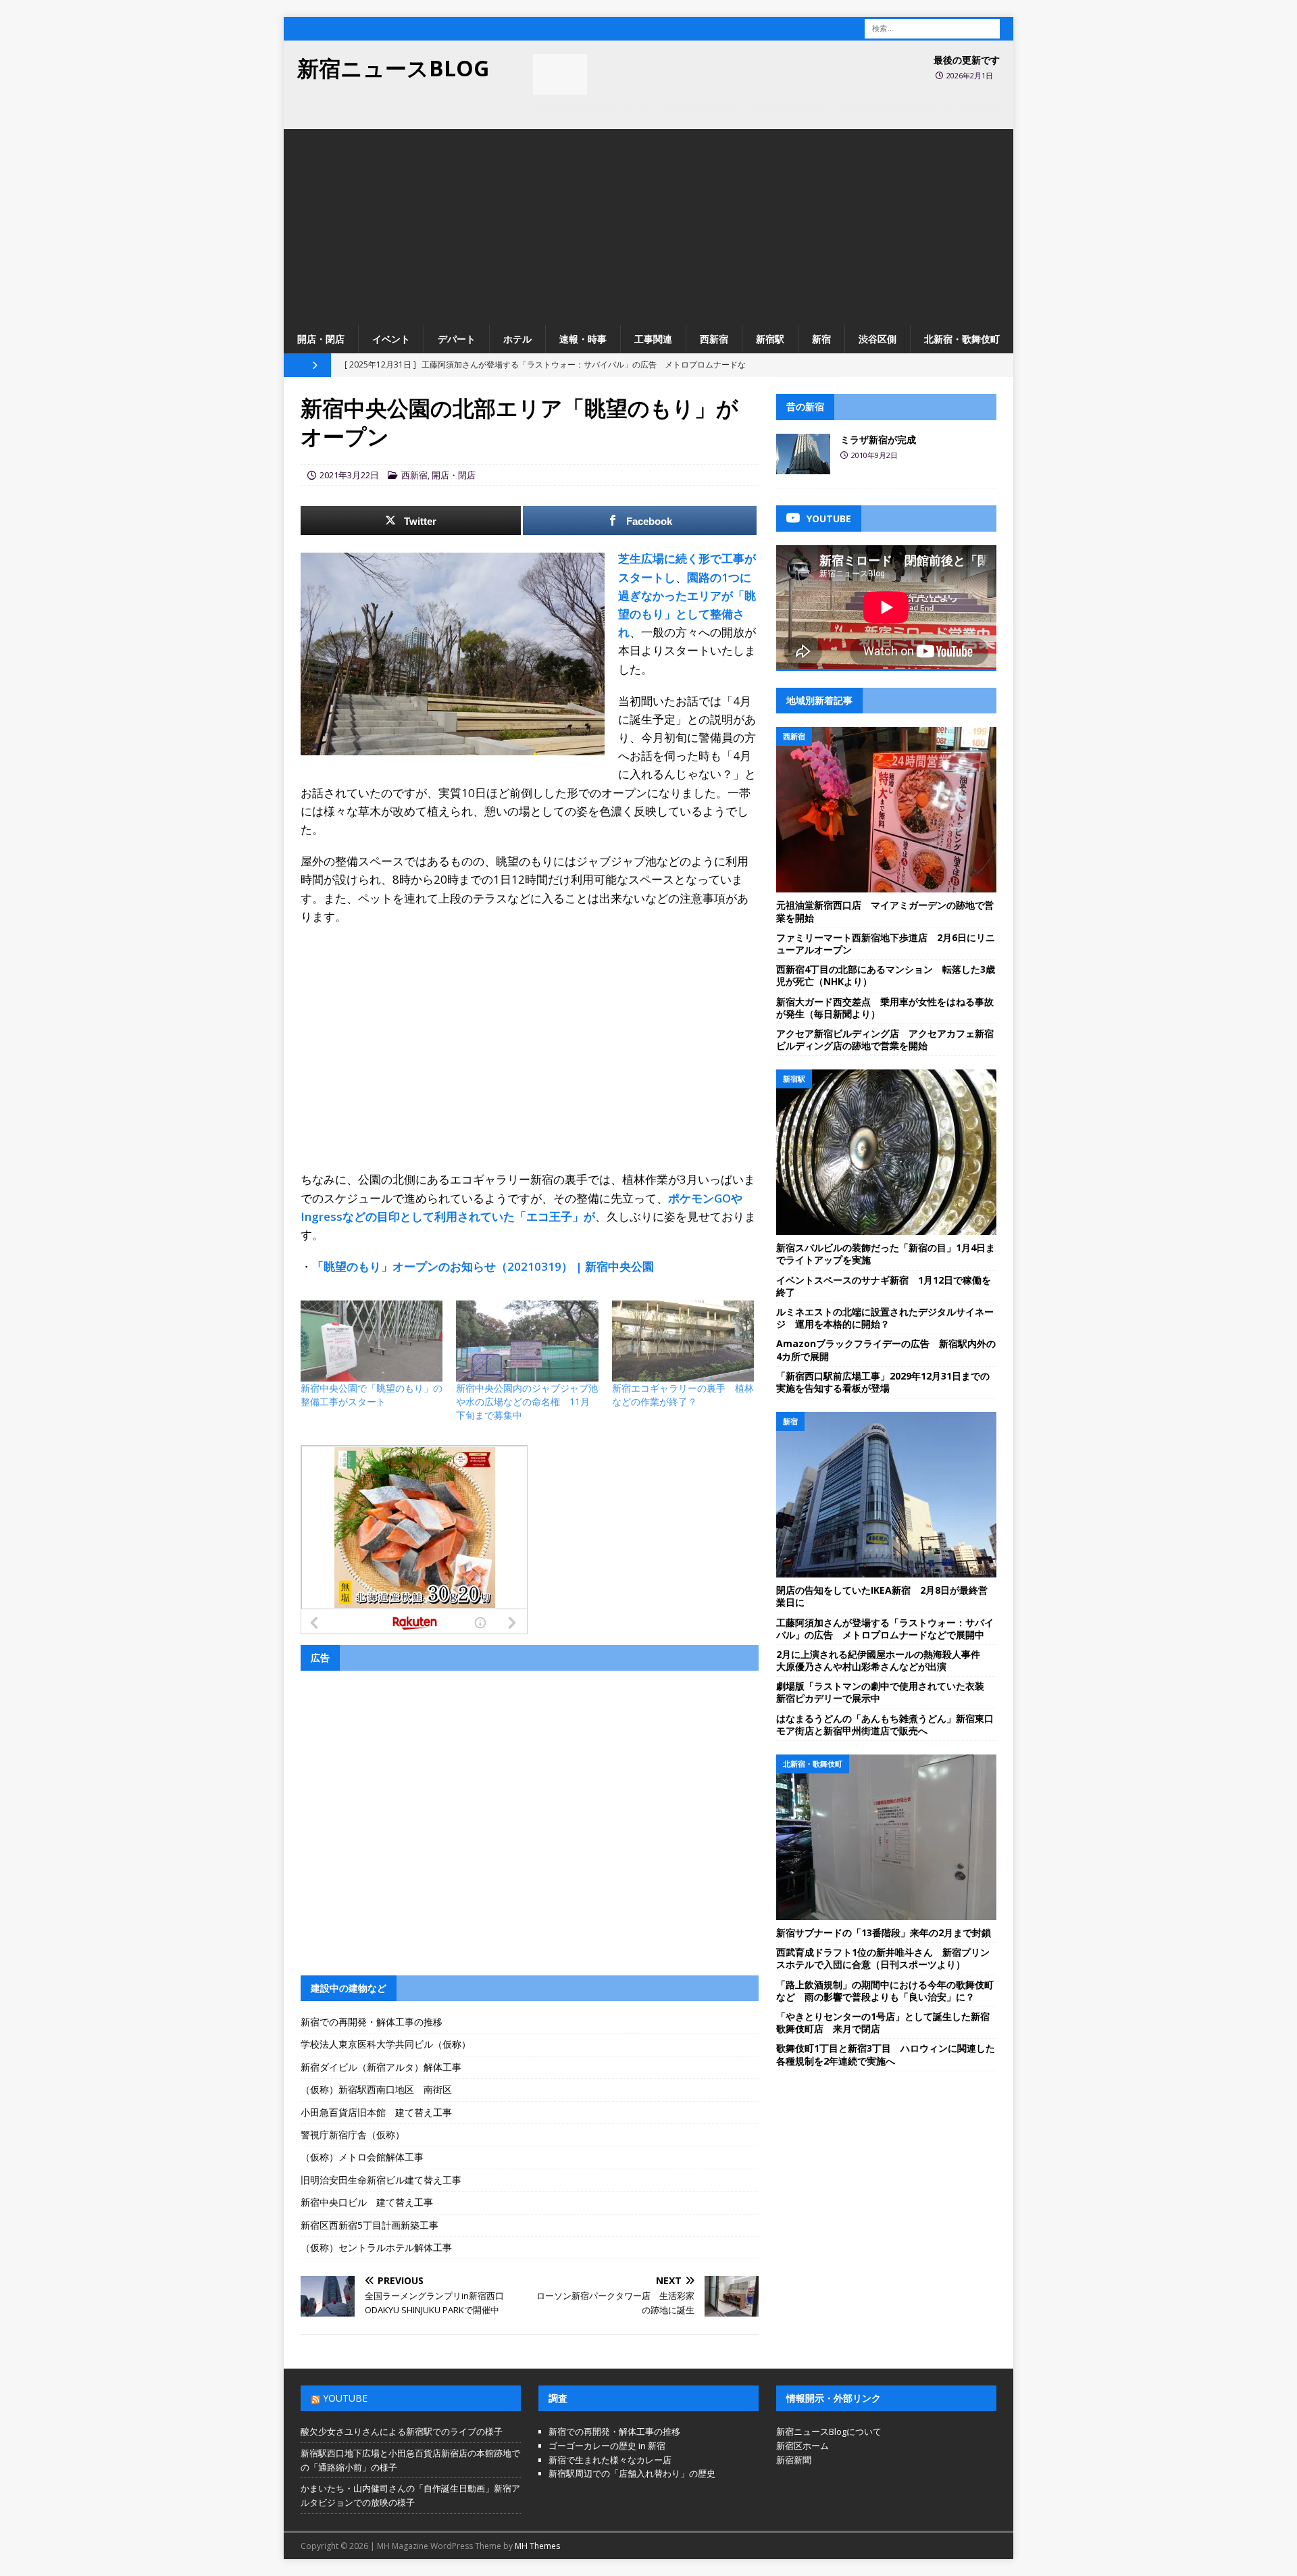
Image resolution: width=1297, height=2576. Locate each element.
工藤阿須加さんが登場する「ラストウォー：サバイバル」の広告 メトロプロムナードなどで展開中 (885, 1628)
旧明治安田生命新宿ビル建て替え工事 (381, 2180)
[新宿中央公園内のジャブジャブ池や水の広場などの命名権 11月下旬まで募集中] (527, 1341)
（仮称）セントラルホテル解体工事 (376, 2247)
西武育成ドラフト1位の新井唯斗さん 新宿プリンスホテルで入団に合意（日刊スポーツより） (883, 1958)
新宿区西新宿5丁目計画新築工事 (370, 2225)
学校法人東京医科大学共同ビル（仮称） (386, 2044)
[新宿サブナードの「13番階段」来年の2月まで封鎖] (886, 1837)
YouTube (345, 2398)
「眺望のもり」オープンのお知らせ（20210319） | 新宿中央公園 (483, 1266)
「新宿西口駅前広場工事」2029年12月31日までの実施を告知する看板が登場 (883, 1382)
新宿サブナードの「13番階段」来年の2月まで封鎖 (884, 1933)
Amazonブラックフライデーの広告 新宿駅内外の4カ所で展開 (886, 1349)
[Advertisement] (648, 224)
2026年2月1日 (970, 75)
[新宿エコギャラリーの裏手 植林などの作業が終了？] (683, 1341)
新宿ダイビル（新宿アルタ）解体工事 (381, 2067)
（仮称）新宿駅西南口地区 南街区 (376, 2089)
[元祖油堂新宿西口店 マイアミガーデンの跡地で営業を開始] (886, 810)
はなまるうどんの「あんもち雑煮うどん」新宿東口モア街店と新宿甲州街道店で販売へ (885, 1724)
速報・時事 (583, 339)
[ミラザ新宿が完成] (803, 454)
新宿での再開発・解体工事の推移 (372, 2022)
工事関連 (653, 339)
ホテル (517, 339)
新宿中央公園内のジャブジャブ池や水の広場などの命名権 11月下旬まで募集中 (527, 1401)
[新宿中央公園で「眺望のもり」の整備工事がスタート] (372, 1341)
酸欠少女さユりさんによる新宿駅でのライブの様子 (402, 2431)
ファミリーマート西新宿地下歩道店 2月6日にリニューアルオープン (886, 943)
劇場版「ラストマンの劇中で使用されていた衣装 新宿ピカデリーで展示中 (885, 1692)
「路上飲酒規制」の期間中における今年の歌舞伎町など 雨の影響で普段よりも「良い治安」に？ (885, 1991)
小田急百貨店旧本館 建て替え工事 (376, 2112)
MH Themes (537, 2546)
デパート (457, 339)
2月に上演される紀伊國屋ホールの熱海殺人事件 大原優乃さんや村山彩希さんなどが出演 (883, 1660)
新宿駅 (770, 339)
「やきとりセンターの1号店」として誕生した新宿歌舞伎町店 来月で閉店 (883, 2022)
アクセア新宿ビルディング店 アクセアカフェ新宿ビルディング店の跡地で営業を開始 (885, 1039)
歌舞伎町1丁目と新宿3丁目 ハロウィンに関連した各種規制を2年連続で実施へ (886, 2054)
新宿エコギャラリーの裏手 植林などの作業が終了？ (683, 1395)
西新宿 (714, 339)
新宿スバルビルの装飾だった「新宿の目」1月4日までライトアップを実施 (886, 1254)
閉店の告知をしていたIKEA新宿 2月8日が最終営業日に (882, 1596)
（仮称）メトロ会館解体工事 (362, 2157)
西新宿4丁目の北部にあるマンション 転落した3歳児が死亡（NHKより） (886, 975)
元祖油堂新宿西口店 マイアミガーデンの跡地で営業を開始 (885, 911)
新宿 (821, 339)
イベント (391, 339)
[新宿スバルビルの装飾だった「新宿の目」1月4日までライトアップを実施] (886, 1152)
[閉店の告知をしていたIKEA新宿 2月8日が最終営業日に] (886, 1495)
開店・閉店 (321, 339)
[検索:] (932, 27)
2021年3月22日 (349, 475)
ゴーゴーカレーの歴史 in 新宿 (607, 2446)
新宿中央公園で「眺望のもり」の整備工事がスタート (372, 1395)
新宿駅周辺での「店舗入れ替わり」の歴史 (632, 2473)
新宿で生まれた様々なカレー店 (610, 2460)
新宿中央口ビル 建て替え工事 (367, 2202)
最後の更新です (967, 60)
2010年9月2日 (874, 455)
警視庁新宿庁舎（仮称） (353, 2135)
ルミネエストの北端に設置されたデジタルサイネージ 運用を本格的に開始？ (885, 1318)
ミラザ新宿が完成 (878, 439)
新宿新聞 (794, 2460)
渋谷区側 (878, 339)
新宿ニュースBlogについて (829, 2431)
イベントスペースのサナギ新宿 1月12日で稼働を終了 (884, 1286)
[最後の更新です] (560, 74)
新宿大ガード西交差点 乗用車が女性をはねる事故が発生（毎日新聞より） (885, 1008)
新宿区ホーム (803, 2446)
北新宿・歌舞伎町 (962, 339)
